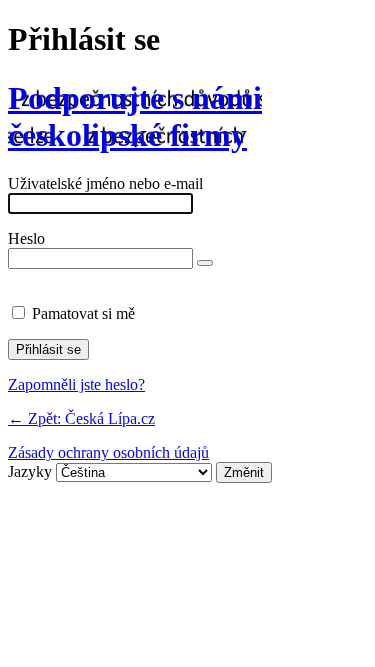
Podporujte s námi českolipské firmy (135, 116)
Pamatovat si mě (83, 313)
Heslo (26, 238)
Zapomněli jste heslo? (76, 384)
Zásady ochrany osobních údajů (108, 452)
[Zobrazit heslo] (205, 263)
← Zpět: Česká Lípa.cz (81, 418)
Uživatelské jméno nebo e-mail (105, 183)
